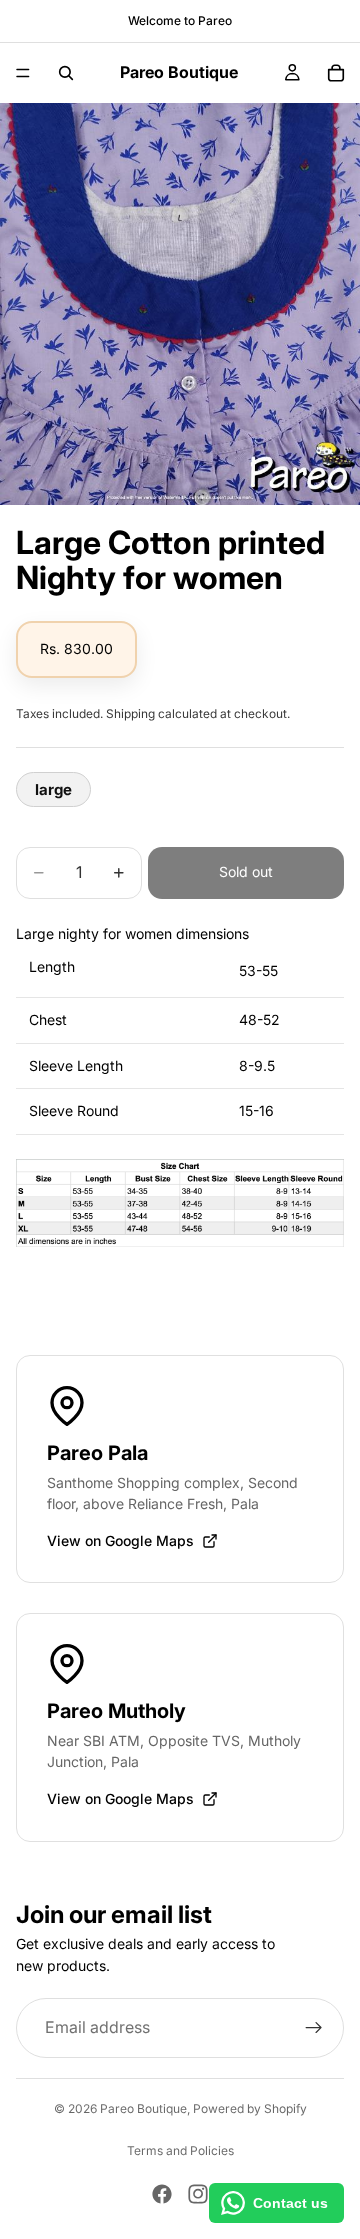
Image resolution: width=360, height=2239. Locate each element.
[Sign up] (314, 2027)
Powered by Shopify (250, 2108)
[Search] (66, 73)
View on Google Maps (120, 1540)
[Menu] (23, 73)
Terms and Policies (180, 2150)
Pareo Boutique (143, 2108)
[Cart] (336, 73)
